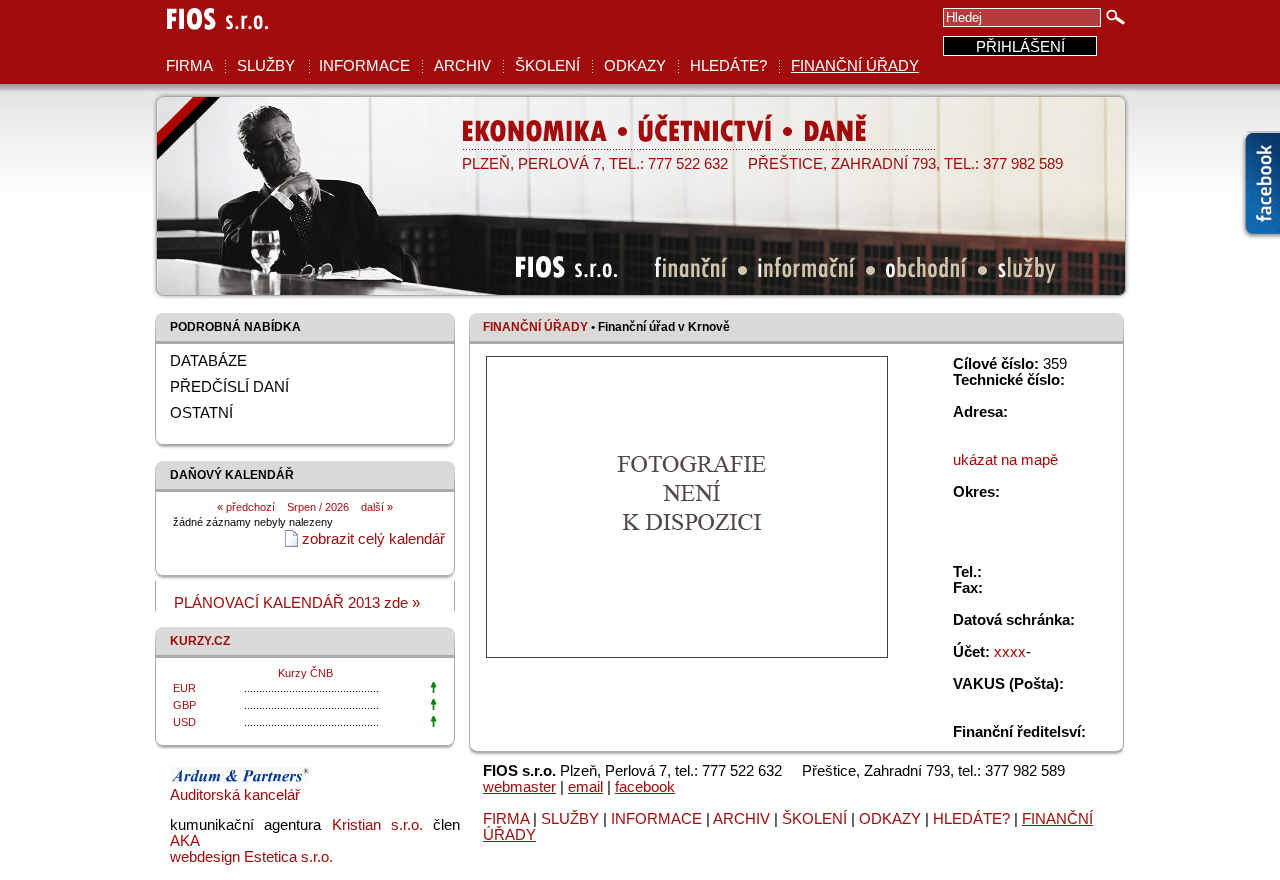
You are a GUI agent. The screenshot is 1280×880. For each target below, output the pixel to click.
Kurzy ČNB (305, 673)
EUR (184, 688)
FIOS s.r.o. (212, 33)
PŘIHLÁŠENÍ (1020, 47)
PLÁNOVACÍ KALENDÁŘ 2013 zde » (297, 603)
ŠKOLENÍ (547, 66)
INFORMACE (364, 66)
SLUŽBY (266, 66)
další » (377, 507)
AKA (185, 841)
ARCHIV (462, 66)
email (585, 787)
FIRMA (189, 66)
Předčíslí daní (229, 387)
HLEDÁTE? (728, 66)
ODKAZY (635, 66)
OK (1116, 17)
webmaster (519, 787)
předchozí (249, 507)
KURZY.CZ (200, 641)
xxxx (1010, 652)
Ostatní (201, 413)
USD (184, 722)
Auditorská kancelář (235, 795)
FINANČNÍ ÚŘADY (855, 66)
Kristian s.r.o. (377, 825)
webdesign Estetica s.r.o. (251, 857)
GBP (184, 705)
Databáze (208, 361)
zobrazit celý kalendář (373, 539)
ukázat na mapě (1005, 460)
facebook (645, 787)
